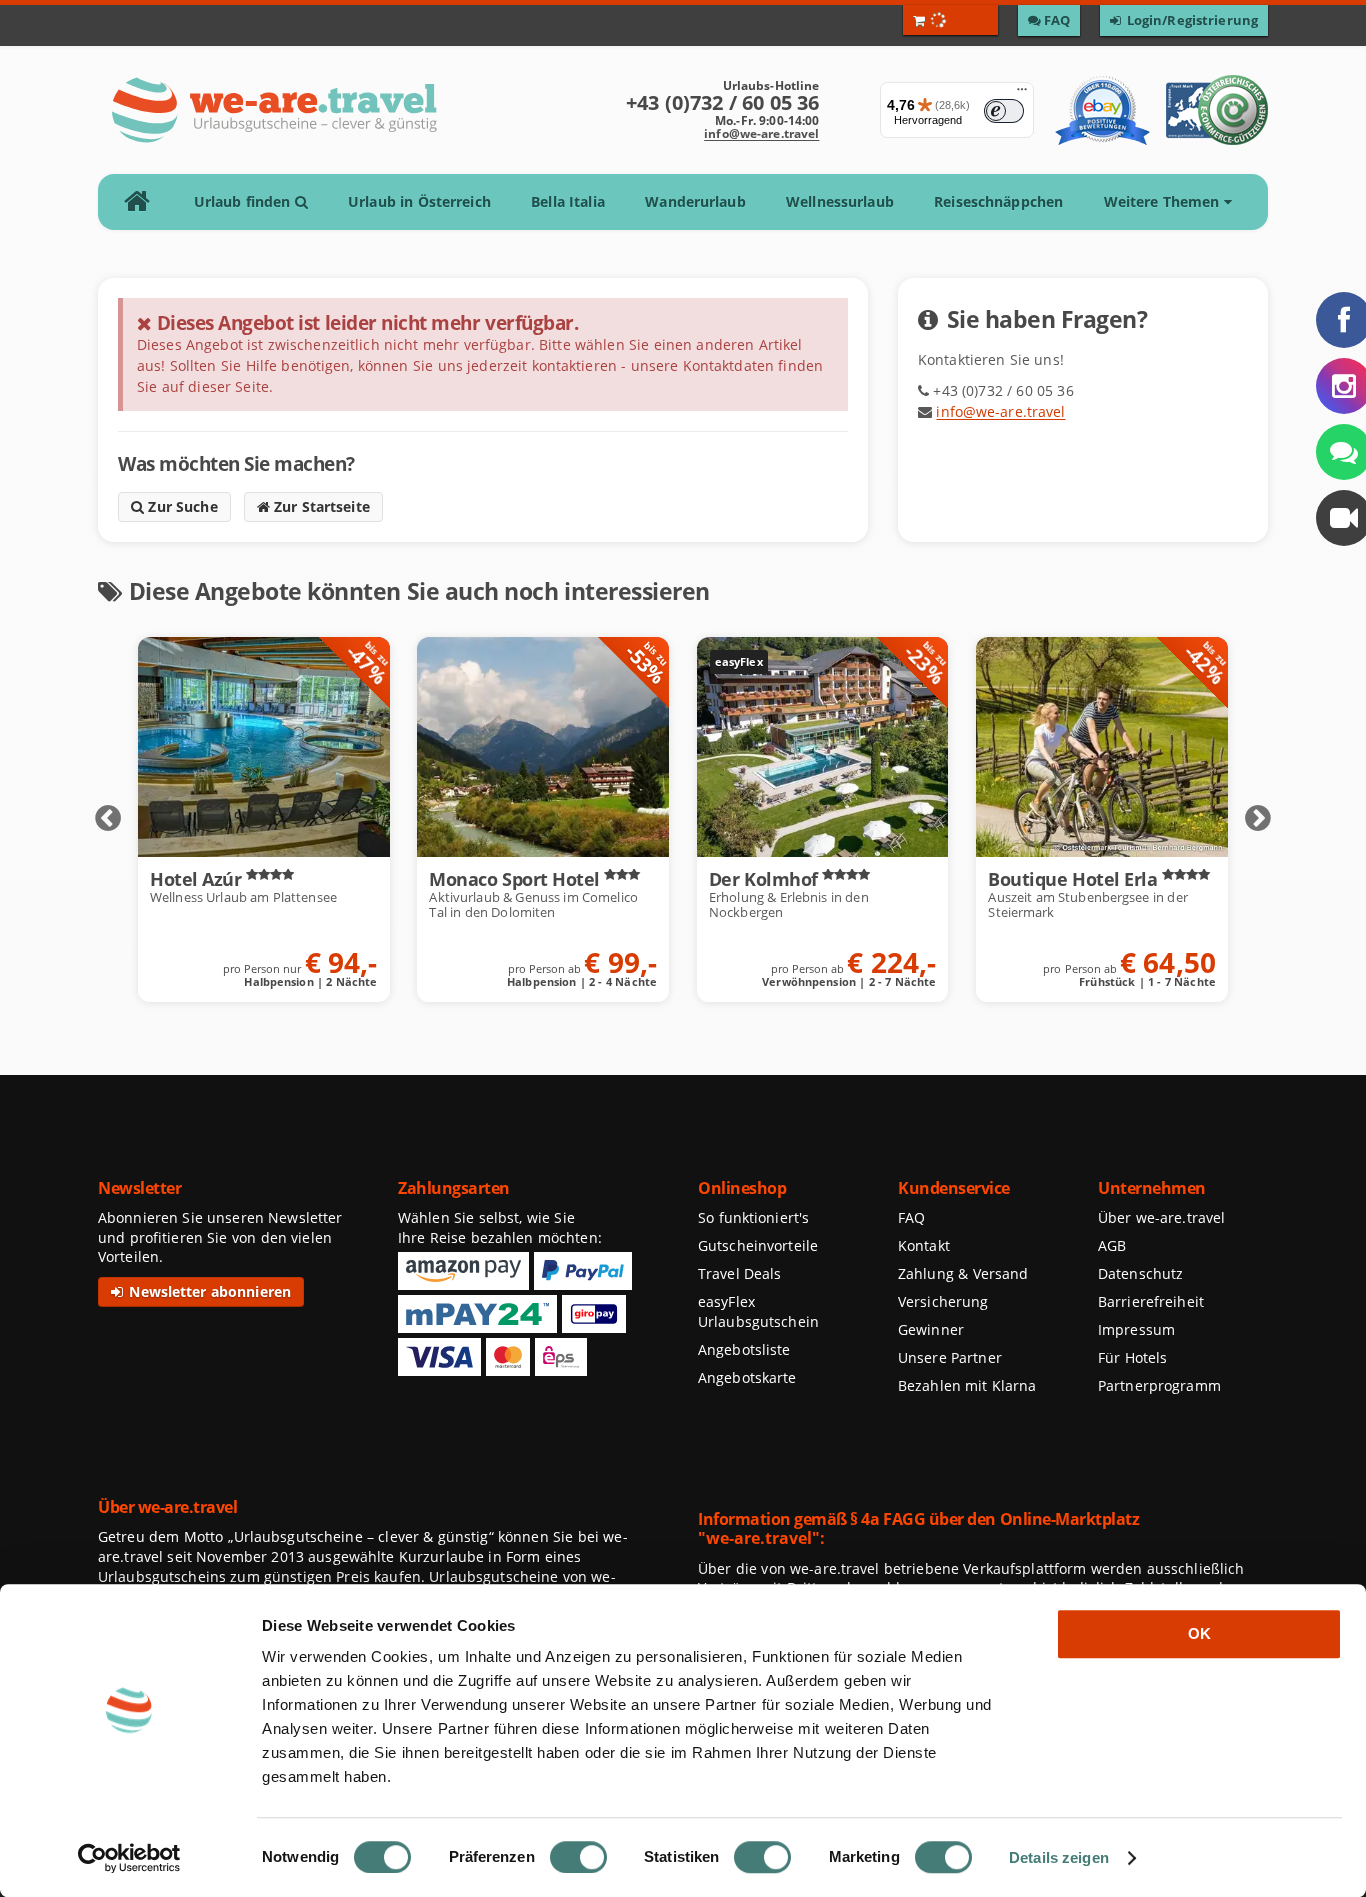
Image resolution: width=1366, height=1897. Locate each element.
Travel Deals (740, 1273)
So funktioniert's (753, 1217)
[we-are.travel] (273, 110)
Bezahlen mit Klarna (967, 1385)
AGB (1112, 1245)
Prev (108, 819)
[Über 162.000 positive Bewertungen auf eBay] (1102, 110)
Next (1258, 819)
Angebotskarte (747, 1377)
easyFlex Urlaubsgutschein (758, 1311)
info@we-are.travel (761, 133)
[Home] (143, 202)
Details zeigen (1059, 1857)
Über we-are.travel (1161, 1217)
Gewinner (931, 1329)
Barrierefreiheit (1151, 1301)
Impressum (1136, 1329)
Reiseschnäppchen (998, 201)
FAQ (911, 1217)
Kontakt (924, 1245)
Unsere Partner (950, 1357)
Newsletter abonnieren (208, 1291)
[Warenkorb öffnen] (950, 20)
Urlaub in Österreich (419, 201)
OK (1199, 1633)
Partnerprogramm (1159, 1385)
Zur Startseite (320, 506)
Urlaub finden (244, 201)
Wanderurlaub (695, 201)
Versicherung (943, 1301)
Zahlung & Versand (963, 1273)
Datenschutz (1140, 1273)
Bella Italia (568, 201)
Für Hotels (1132, 1357)
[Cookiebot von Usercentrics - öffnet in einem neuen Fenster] (129, 1858)
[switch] (578, 1857)
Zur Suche (181, 506)
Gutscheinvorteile (758, 1245)
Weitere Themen (1164, 201)
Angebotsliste (744, 1349)
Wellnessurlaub (840, 201)
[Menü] (1022, 94)
